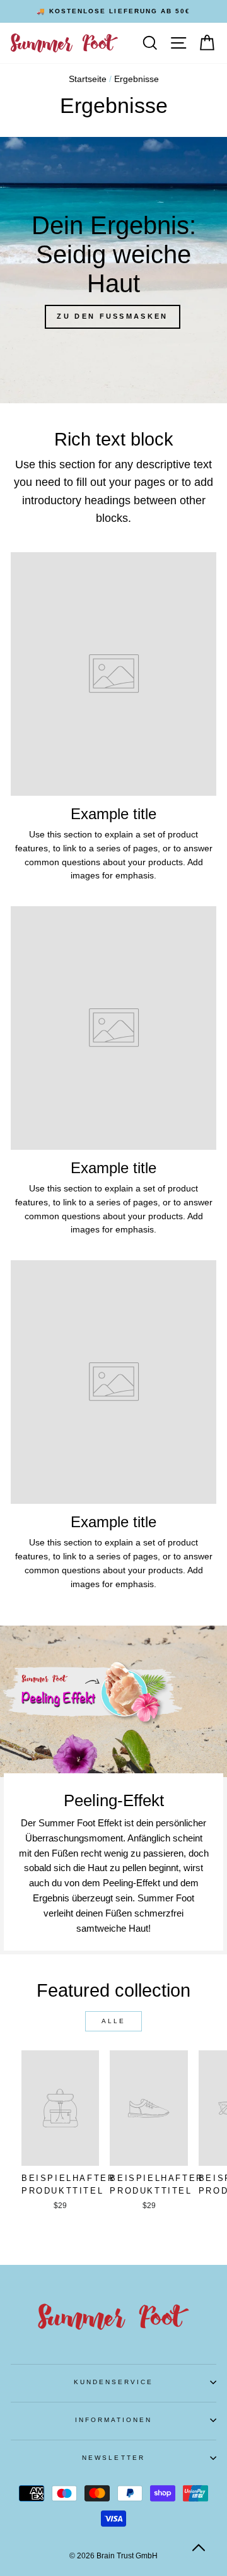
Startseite (88, 79)
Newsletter (113, 2458)
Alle (113, 2021)
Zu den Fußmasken (112, 316)
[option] (113, 11)
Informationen (114, 2420)
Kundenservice (114, 2382)
